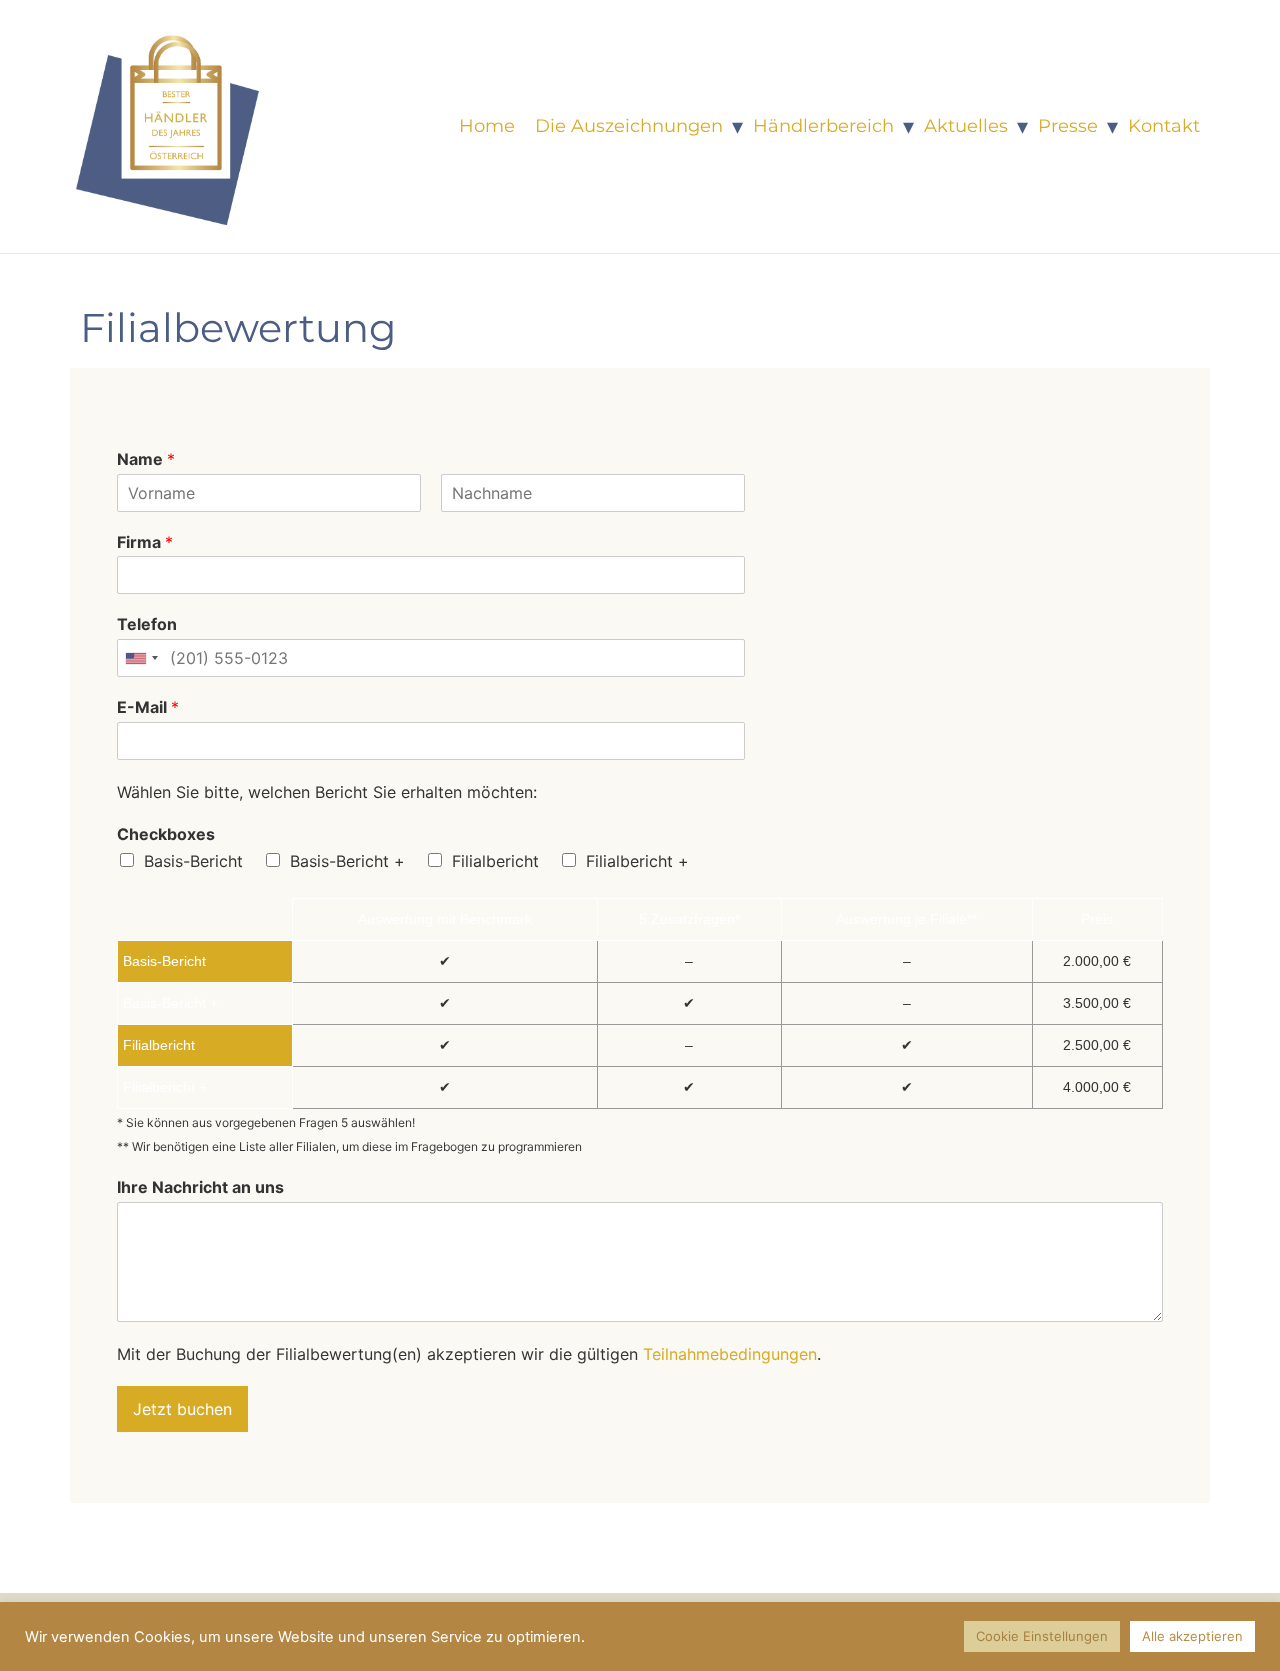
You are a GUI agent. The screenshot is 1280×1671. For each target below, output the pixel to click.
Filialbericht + (637, 861)
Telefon (147, 624)
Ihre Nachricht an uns (200, 1187)
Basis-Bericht (193, 861)
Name (146, 459)
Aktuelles (966, 126)
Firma (145, 542)
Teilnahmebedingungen (730, 1354)
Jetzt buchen (182, 1409)
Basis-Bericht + (347, 861)
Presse (1068, 126)
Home (487, 126)
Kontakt (1164, 126)
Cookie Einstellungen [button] (1042, 1636)
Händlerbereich (823, 126)
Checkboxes (166, 834)
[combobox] (141, 658)
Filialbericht (495, 861)
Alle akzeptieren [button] (1192, 1636)
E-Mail (148, 707)
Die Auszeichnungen (629, 126)
